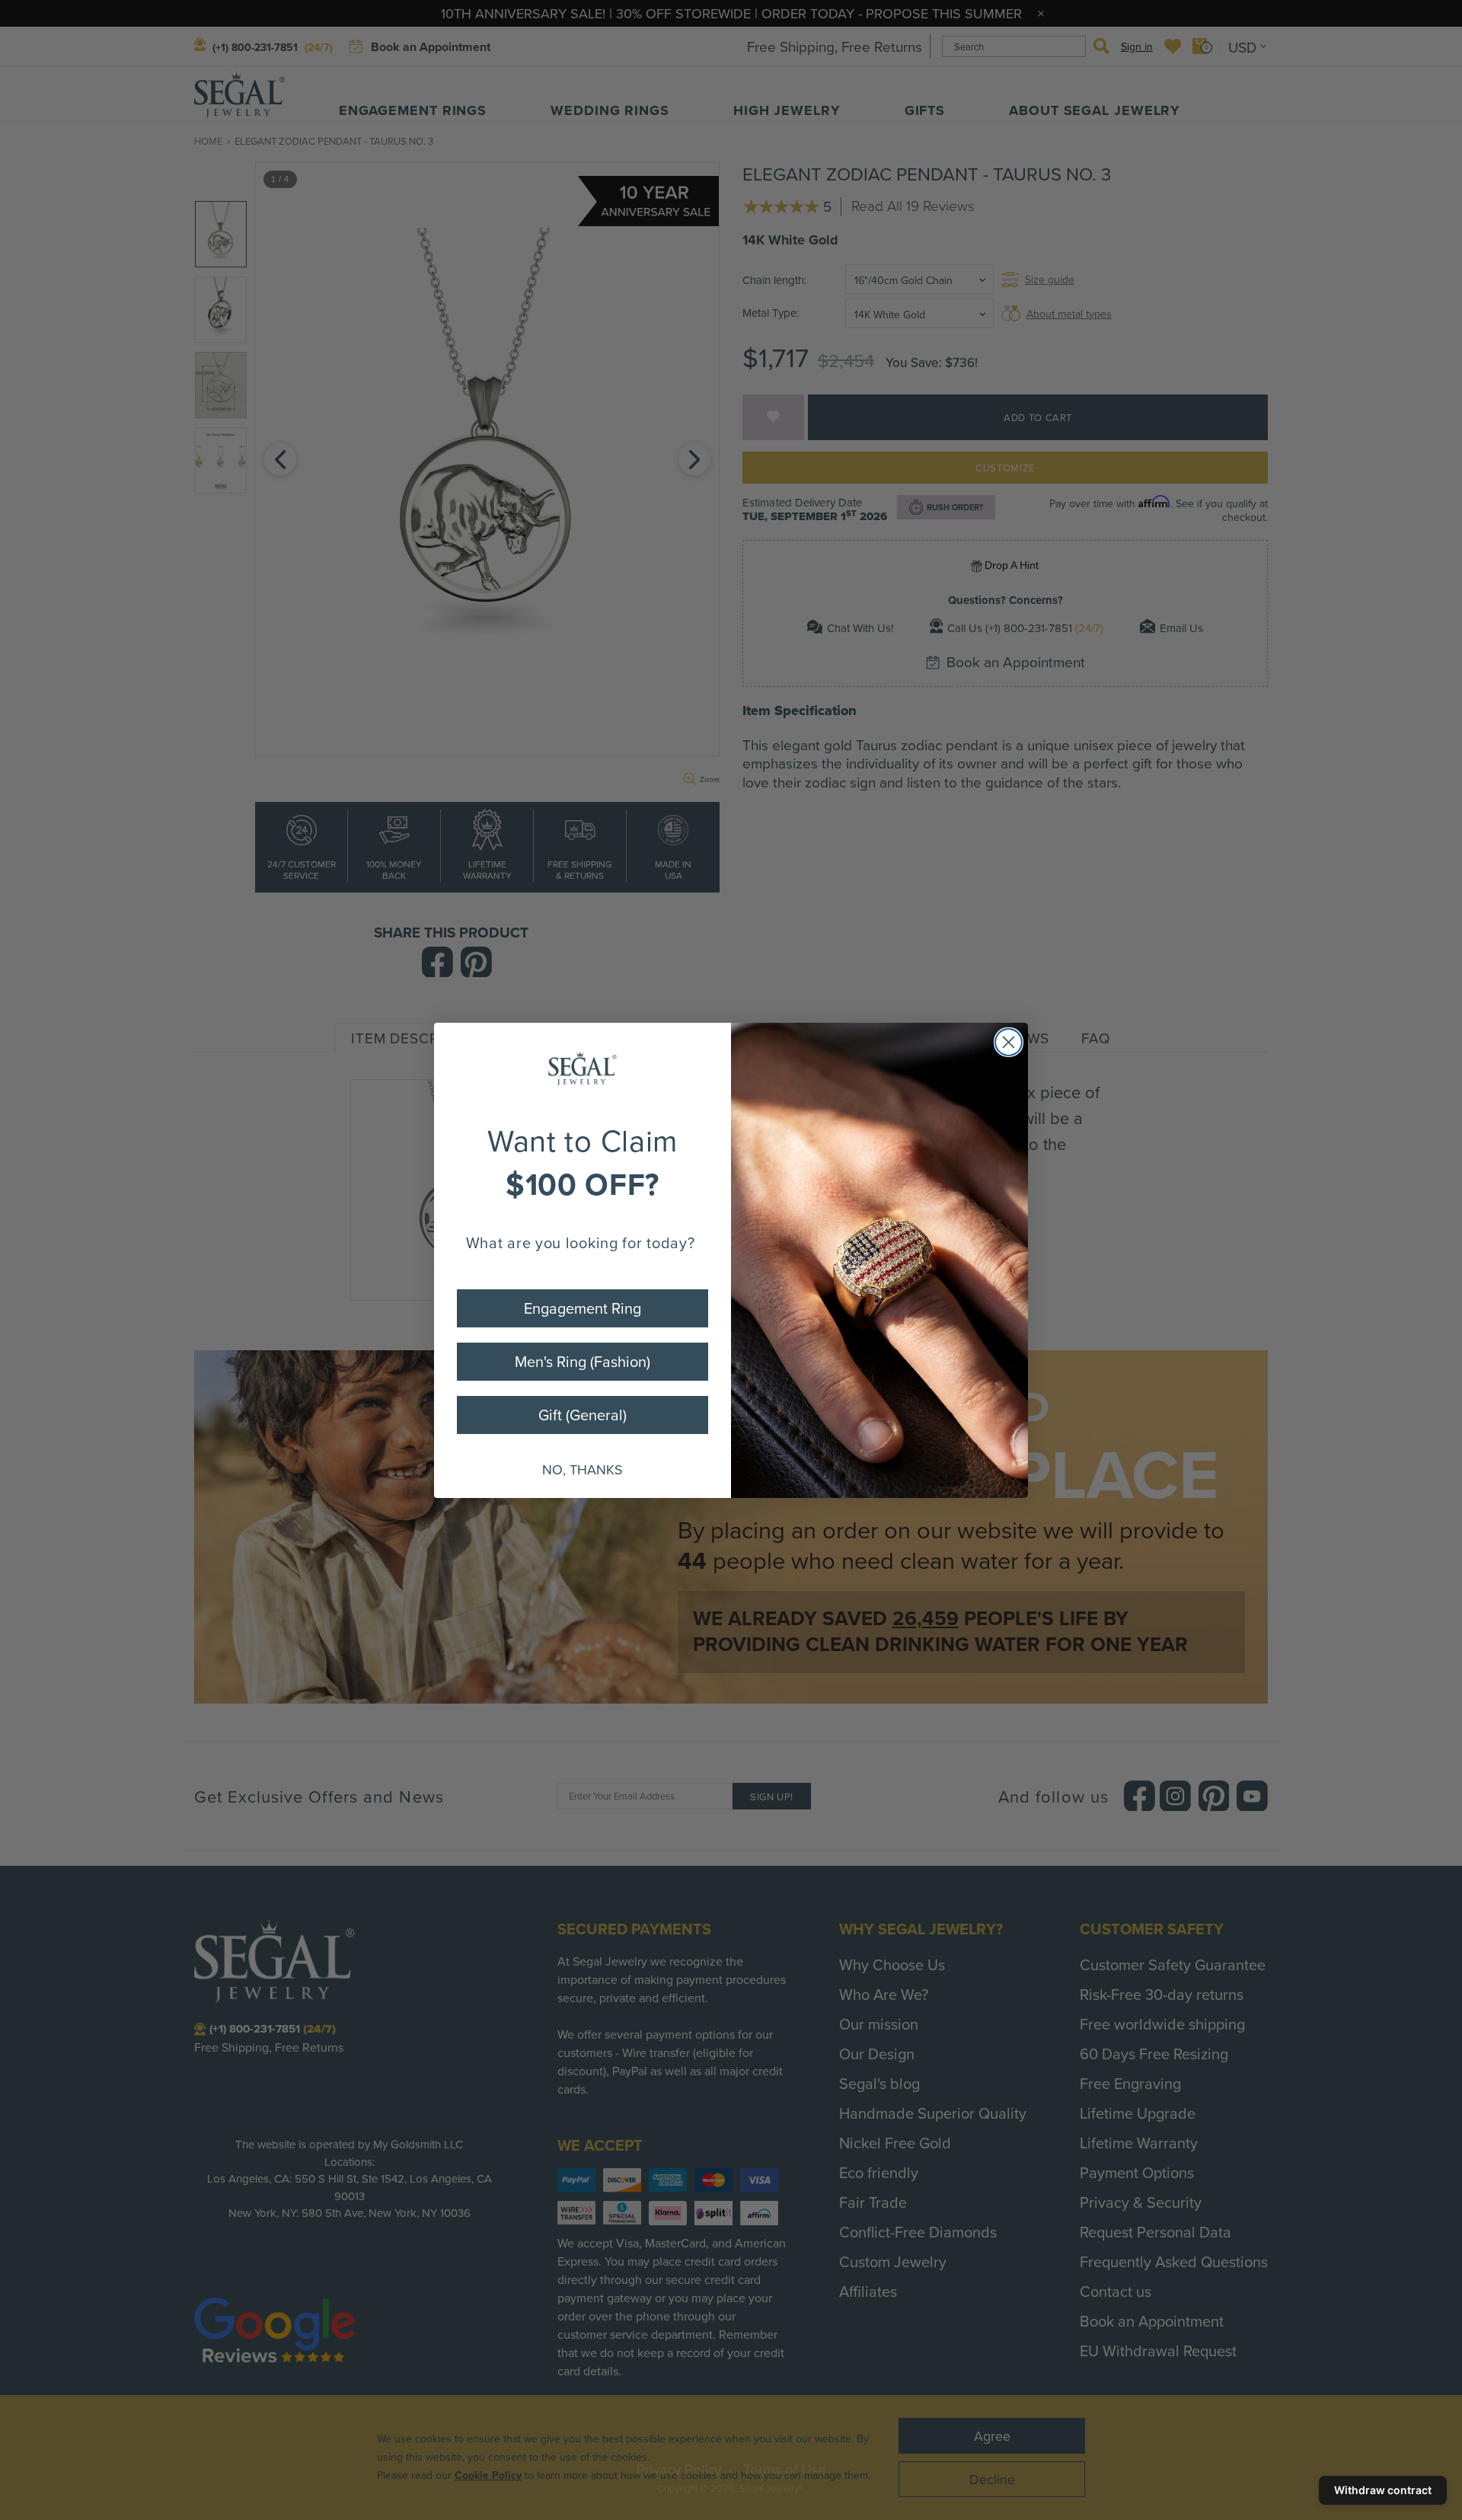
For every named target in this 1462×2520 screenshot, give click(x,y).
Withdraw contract (1383, 2490)
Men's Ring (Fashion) (583, 1361)
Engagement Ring (583, 1308)
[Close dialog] (1009, 1042)
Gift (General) (583, 1415)
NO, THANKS (583, 1469)
